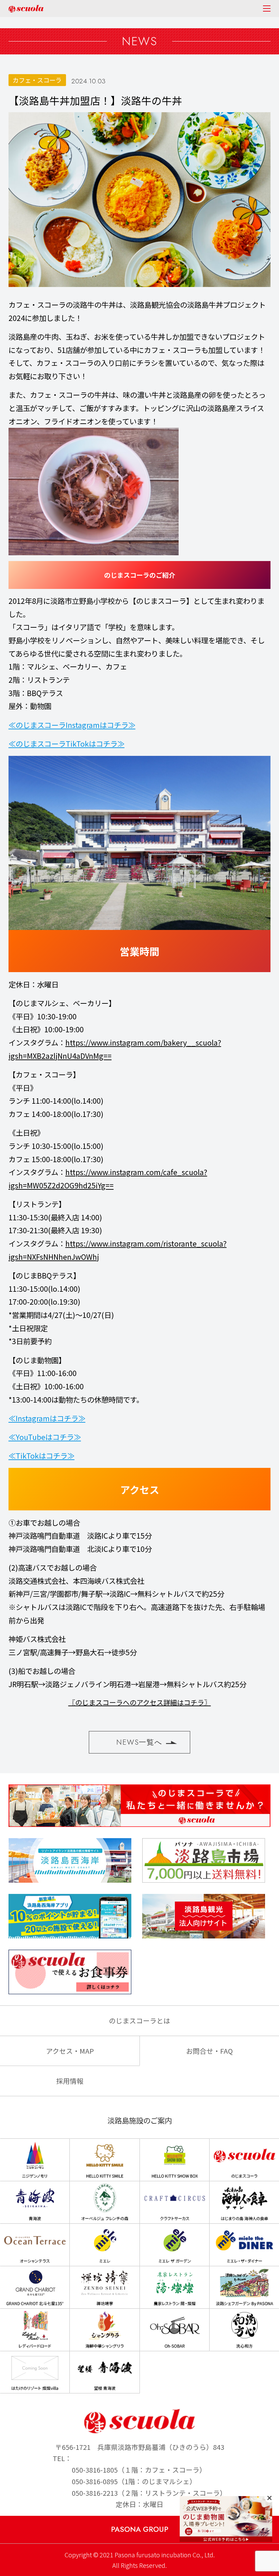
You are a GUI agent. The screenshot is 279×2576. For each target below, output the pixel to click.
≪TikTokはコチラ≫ (42, 1455)
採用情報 (70, 2081)
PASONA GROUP (140, 2529)
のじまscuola (26, 9)
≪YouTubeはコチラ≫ (45, 1437)
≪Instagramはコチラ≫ (47, 1418)
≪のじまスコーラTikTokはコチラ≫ (67, 743)
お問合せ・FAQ (209, 2051)
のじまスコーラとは (139, 2021)
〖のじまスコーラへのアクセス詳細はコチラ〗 (140, 1702)
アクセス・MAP (70, 2051)
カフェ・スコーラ (37, 80)
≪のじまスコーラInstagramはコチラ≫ (72, 725)
